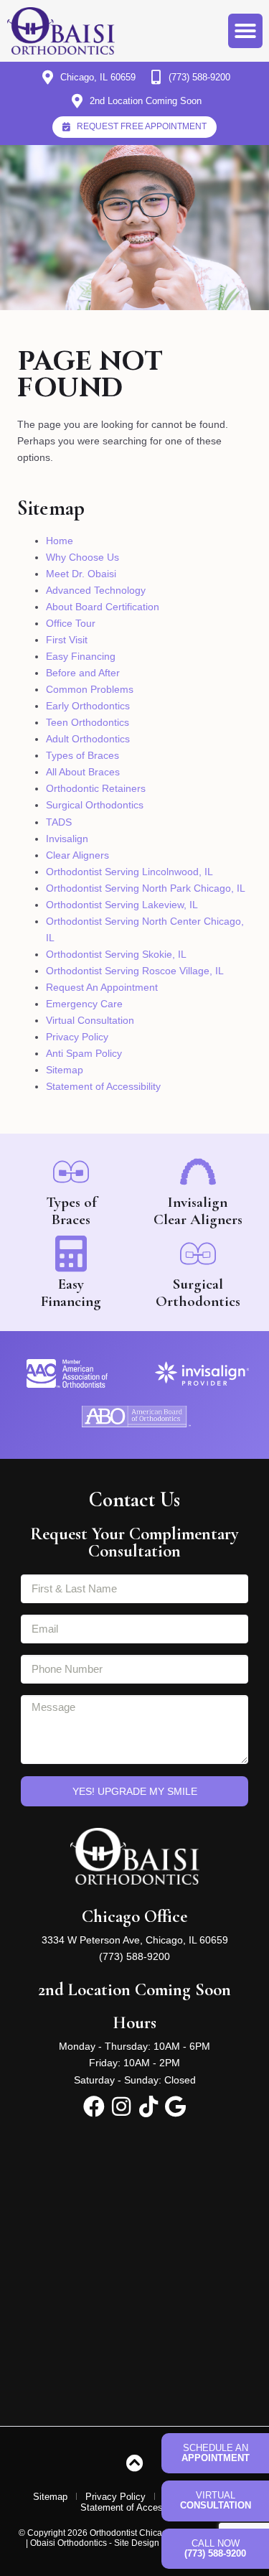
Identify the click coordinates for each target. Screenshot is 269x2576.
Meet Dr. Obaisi (81, 574)
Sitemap (65, 1070)
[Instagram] (121, 2106)
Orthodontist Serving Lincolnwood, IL (129, 872)
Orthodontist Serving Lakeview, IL (122, 905)
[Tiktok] (148, 2106)
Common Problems (90, 689)
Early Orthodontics (88, 706)
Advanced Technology (96, 590)
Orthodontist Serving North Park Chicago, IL (146, 888)
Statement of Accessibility (103, 1086)
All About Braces (83, 772)
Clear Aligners (77, 855)
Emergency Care (84, 1004)
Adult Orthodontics (88, 739)
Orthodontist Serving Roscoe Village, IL (135, 971)
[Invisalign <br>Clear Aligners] (198, 1172)
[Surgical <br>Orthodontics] (198, 1254)
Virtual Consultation (90, 1020)
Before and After (83, 673)
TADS (59, 822)
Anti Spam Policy (84, 1053)
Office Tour (71, 623)
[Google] (176, 2106)
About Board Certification (103, 607)
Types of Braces (82, 755)
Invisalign (67, 839)
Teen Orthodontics (88, 722)
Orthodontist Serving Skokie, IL (116, 954)
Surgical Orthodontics (95, 805)
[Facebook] (94, 2106)
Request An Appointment (102, 987)
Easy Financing (81, 656)
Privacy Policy (77, 1037)
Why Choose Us (82, 557)
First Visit (67, 640)
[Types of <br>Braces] (71, 1172)
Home (60, 541)
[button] (245, 31)
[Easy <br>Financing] (71, 1254)
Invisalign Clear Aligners (198, 1211)
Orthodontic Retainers (96, 788)
